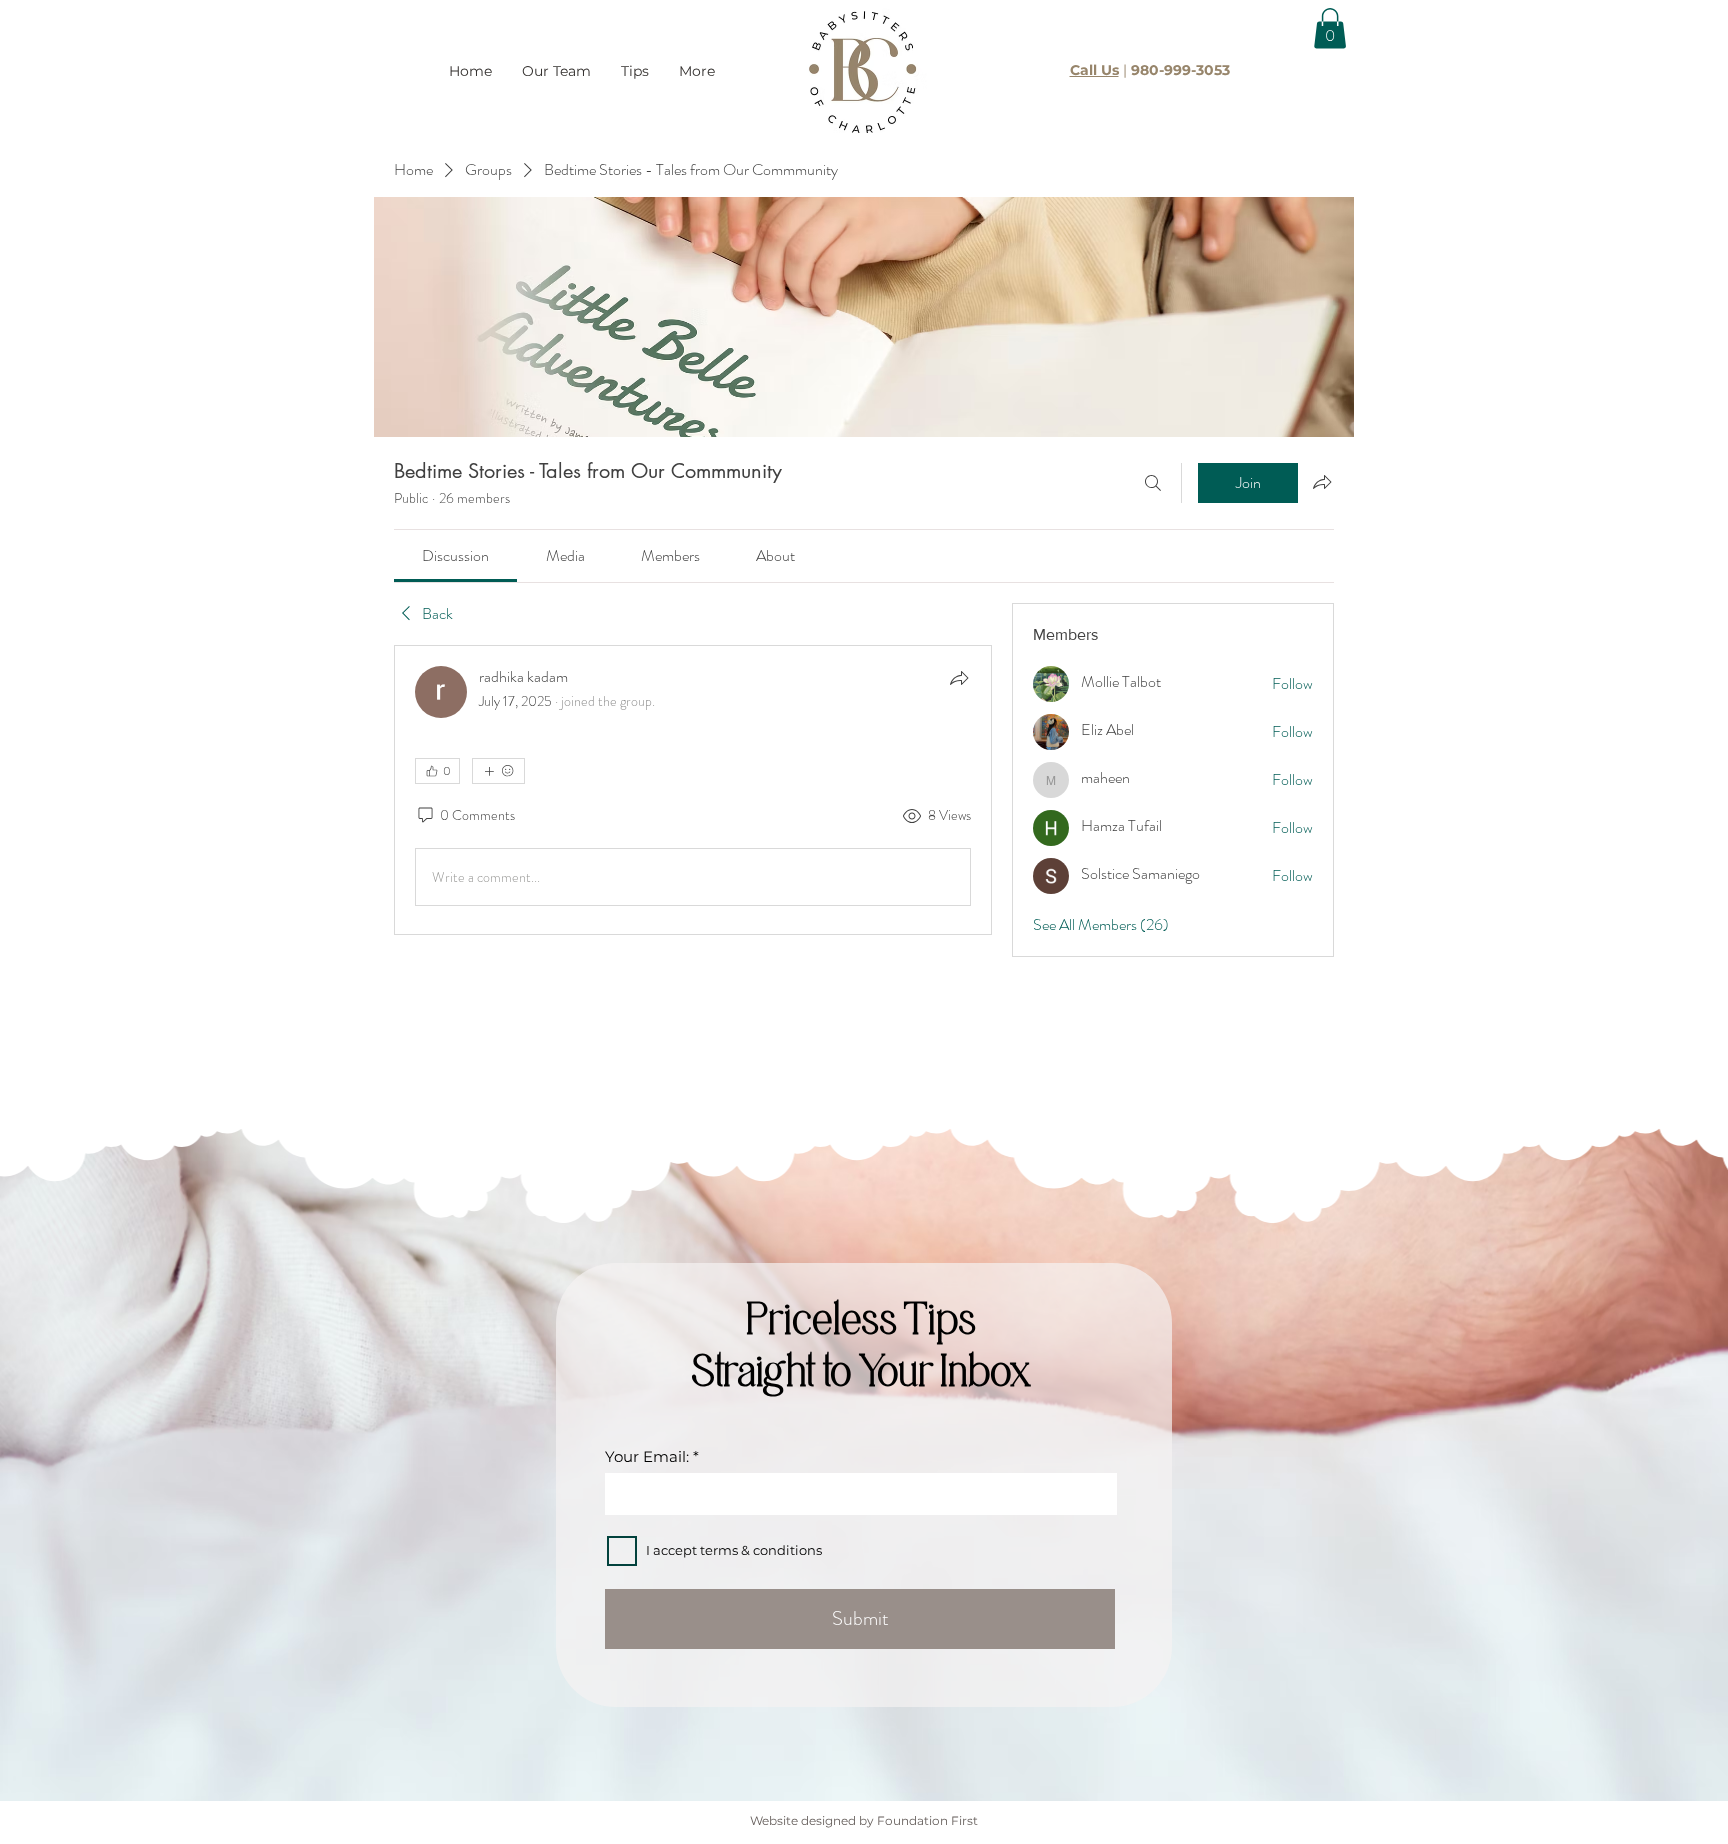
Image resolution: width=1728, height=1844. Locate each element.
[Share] (959, 678)
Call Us (1094, 70)
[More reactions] (498, 771)
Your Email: (647, 1456)
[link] (455, 555)
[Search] (1153, 483)
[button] (1330, 28)
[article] (693, 790)
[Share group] (1322, 482)
